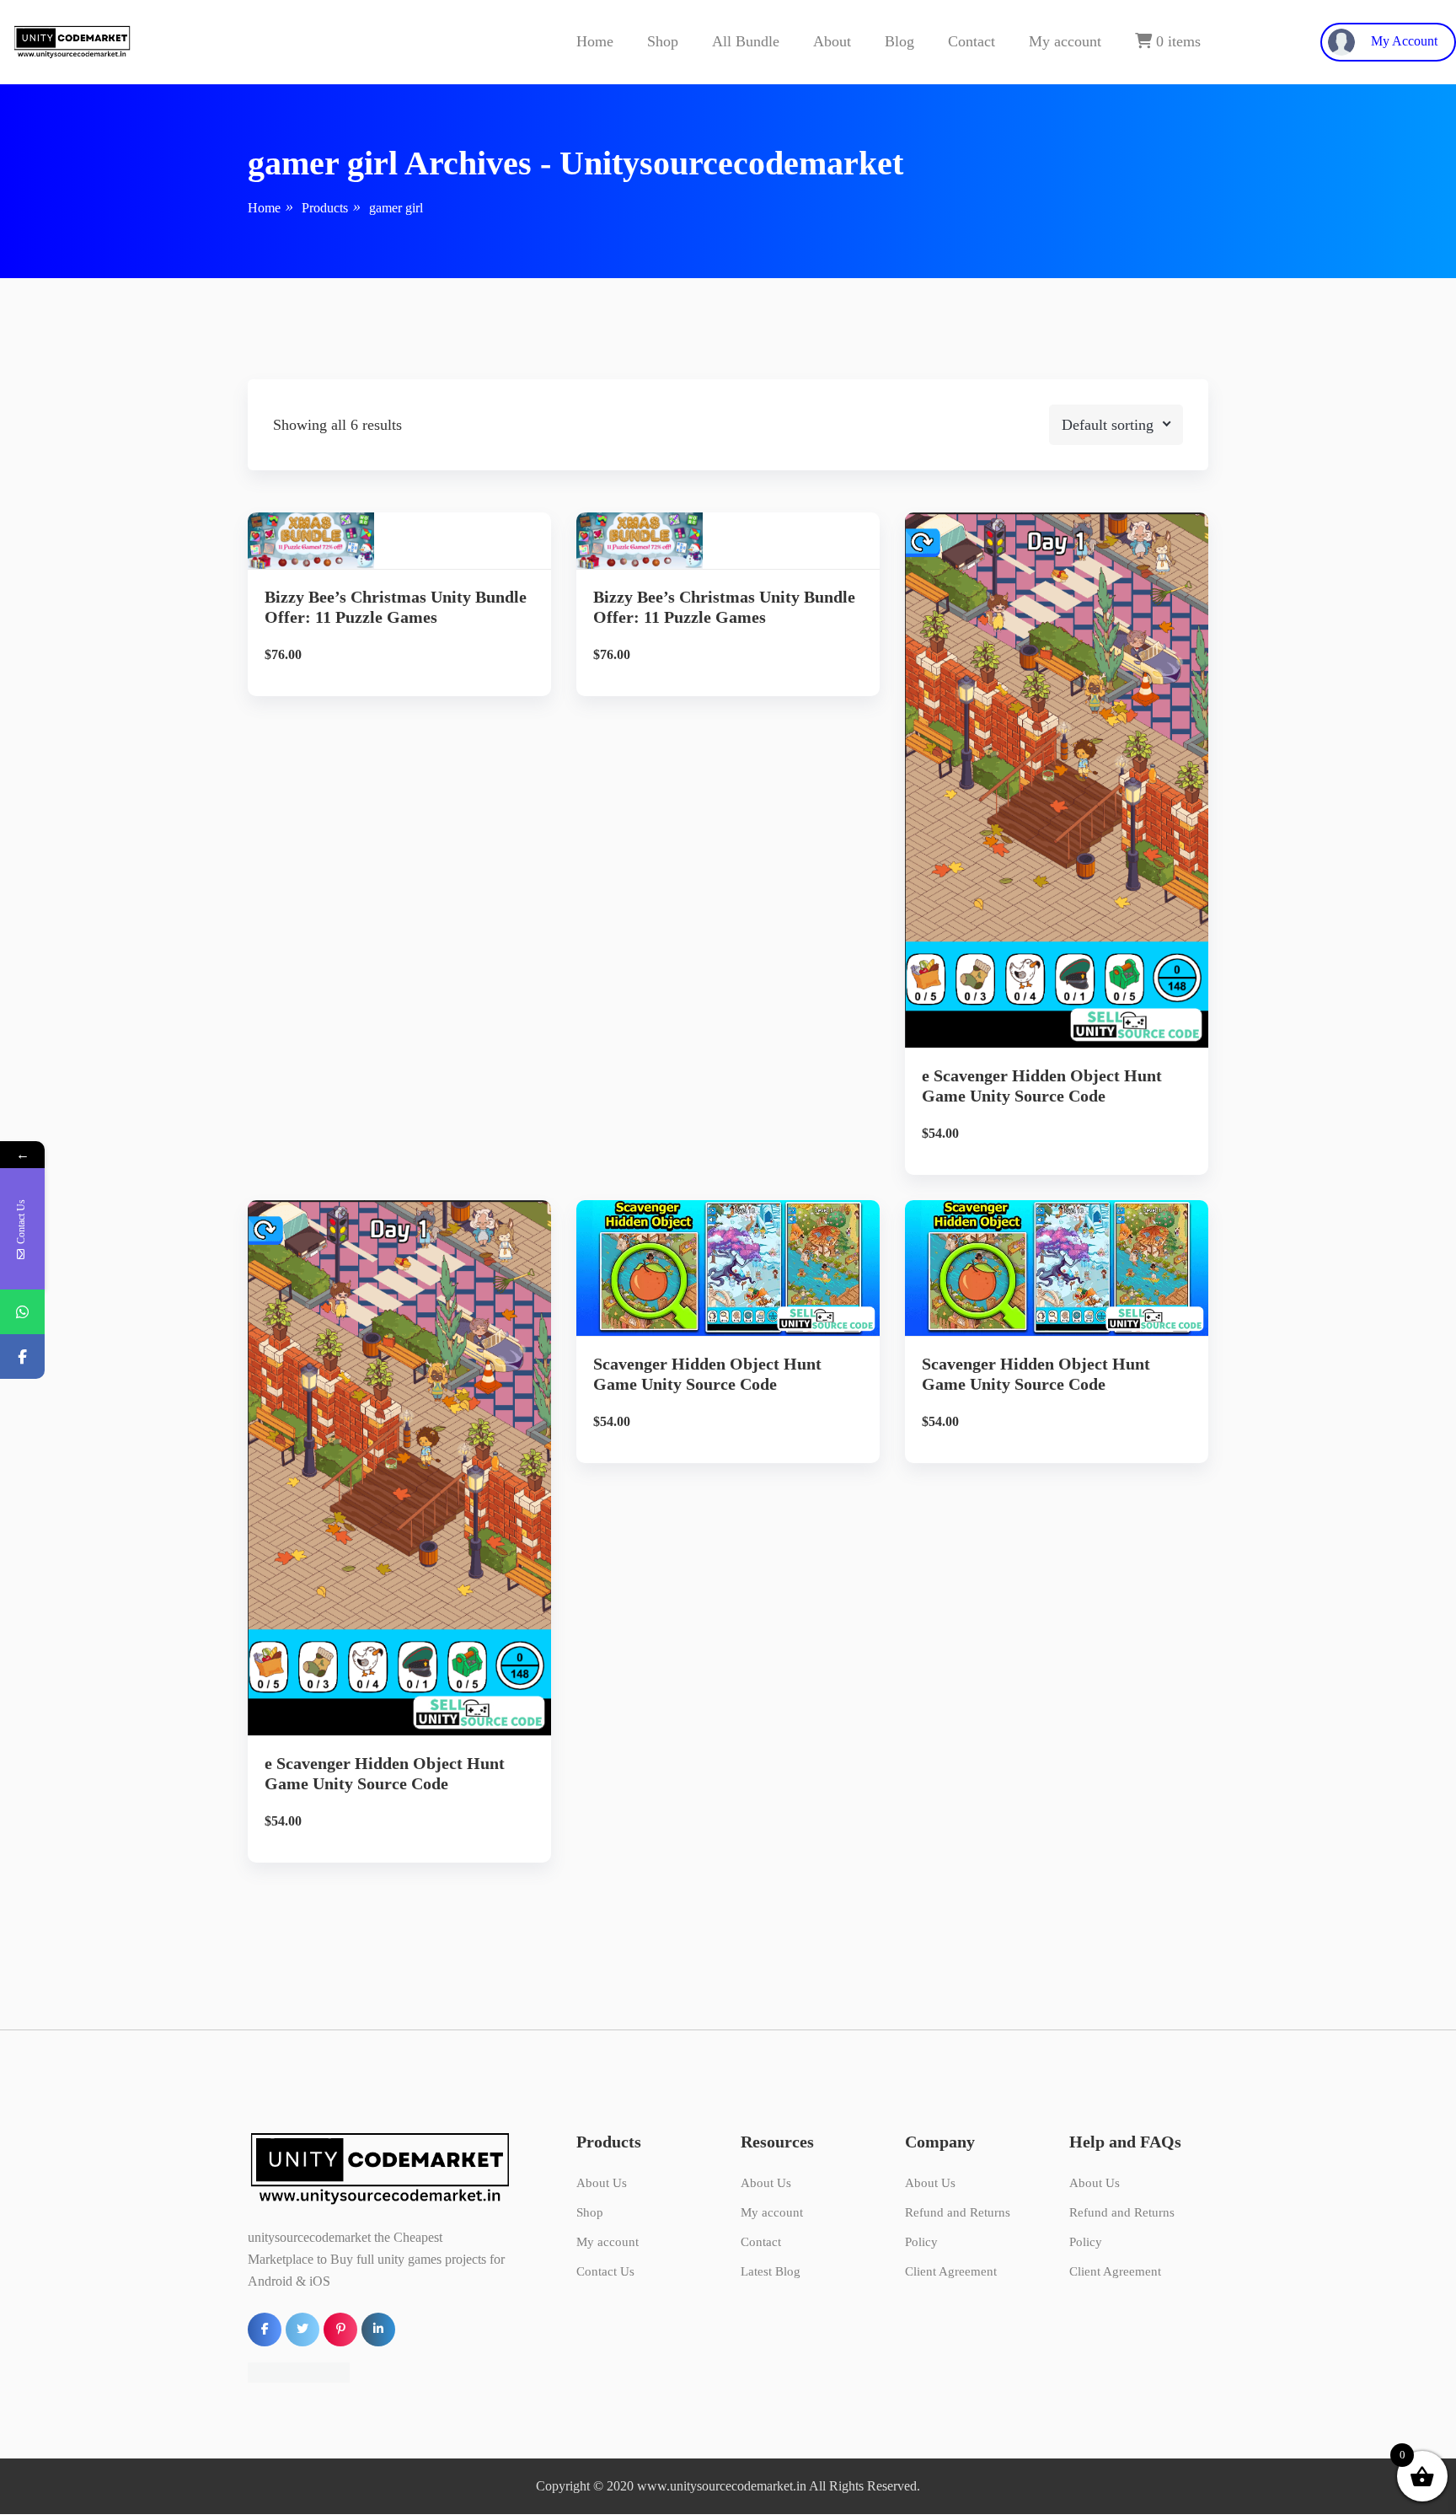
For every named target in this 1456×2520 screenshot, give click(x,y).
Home (595, 41)
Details (413, 575)
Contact (972, 41)
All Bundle (746, 41)
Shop (663, 41)
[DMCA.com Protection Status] (299, 2370)
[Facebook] (22, 1357)
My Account (1402, 41)
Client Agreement (951, 2271)
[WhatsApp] (22, 1312)
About (832, 41)
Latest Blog (771, 2271)
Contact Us (605, 2271)
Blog (899, 41)
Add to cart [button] (400, 633)
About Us (602, 2183)
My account (1065, 41)
